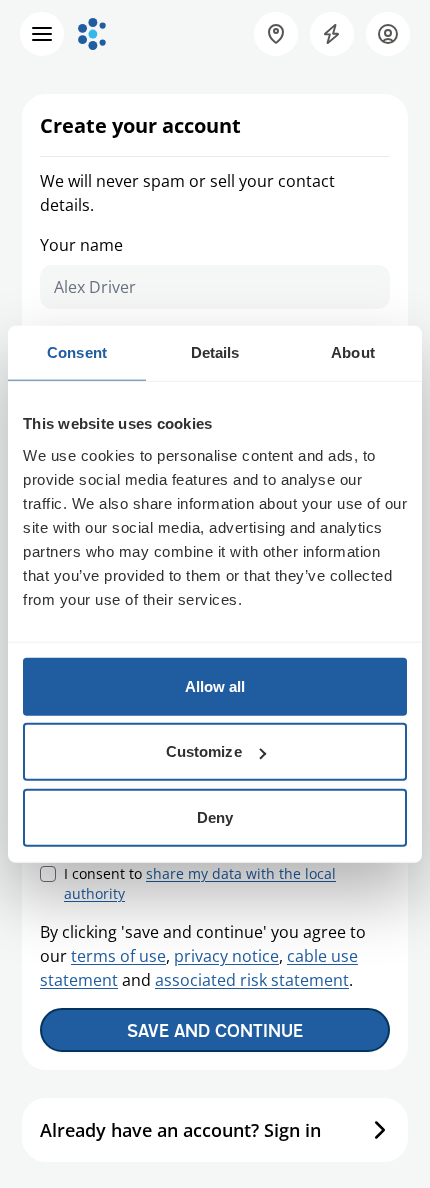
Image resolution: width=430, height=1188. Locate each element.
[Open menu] (42, 34)
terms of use (118, 956)
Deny (215, 816)
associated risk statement (252, 980)
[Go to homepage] (92, 34)
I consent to (200, 883)
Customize (204, 751)
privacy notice (226, 956)
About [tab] (353, 352)
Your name (81, 245)
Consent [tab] (77, 352)
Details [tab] (215, 352)
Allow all (215, 685)
